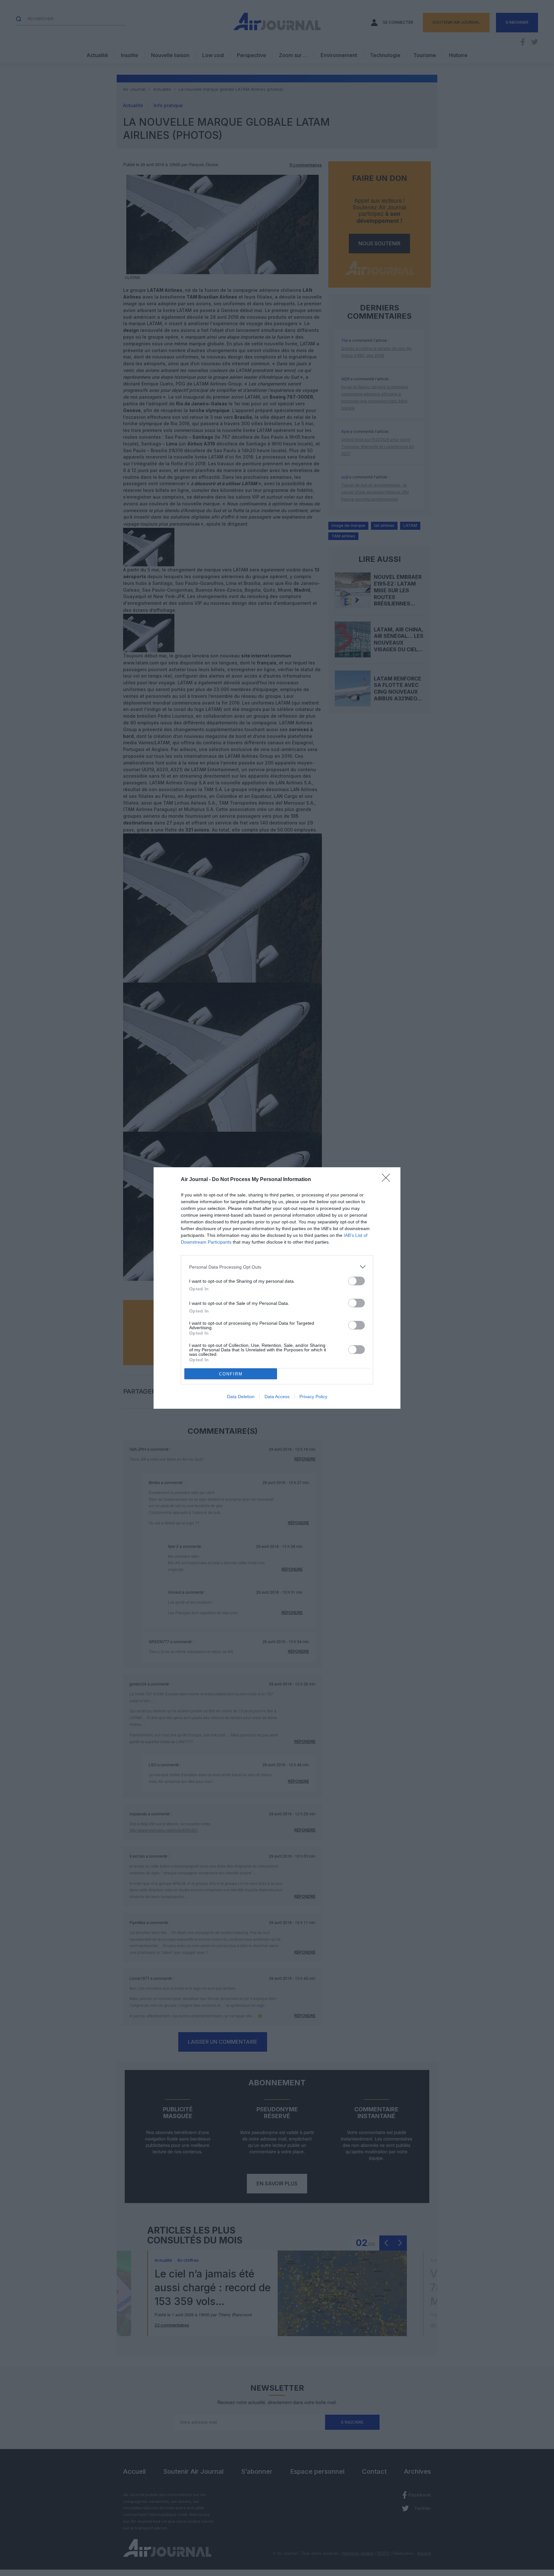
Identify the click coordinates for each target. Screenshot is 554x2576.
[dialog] (277, 1288)
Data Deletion (241, 1397)
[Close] (388, 1180)
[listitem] (277, 1267)
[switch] (357, 1281)
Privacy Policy (313, 1397)
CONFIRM (231, 1374)
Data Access (277, 1397)
